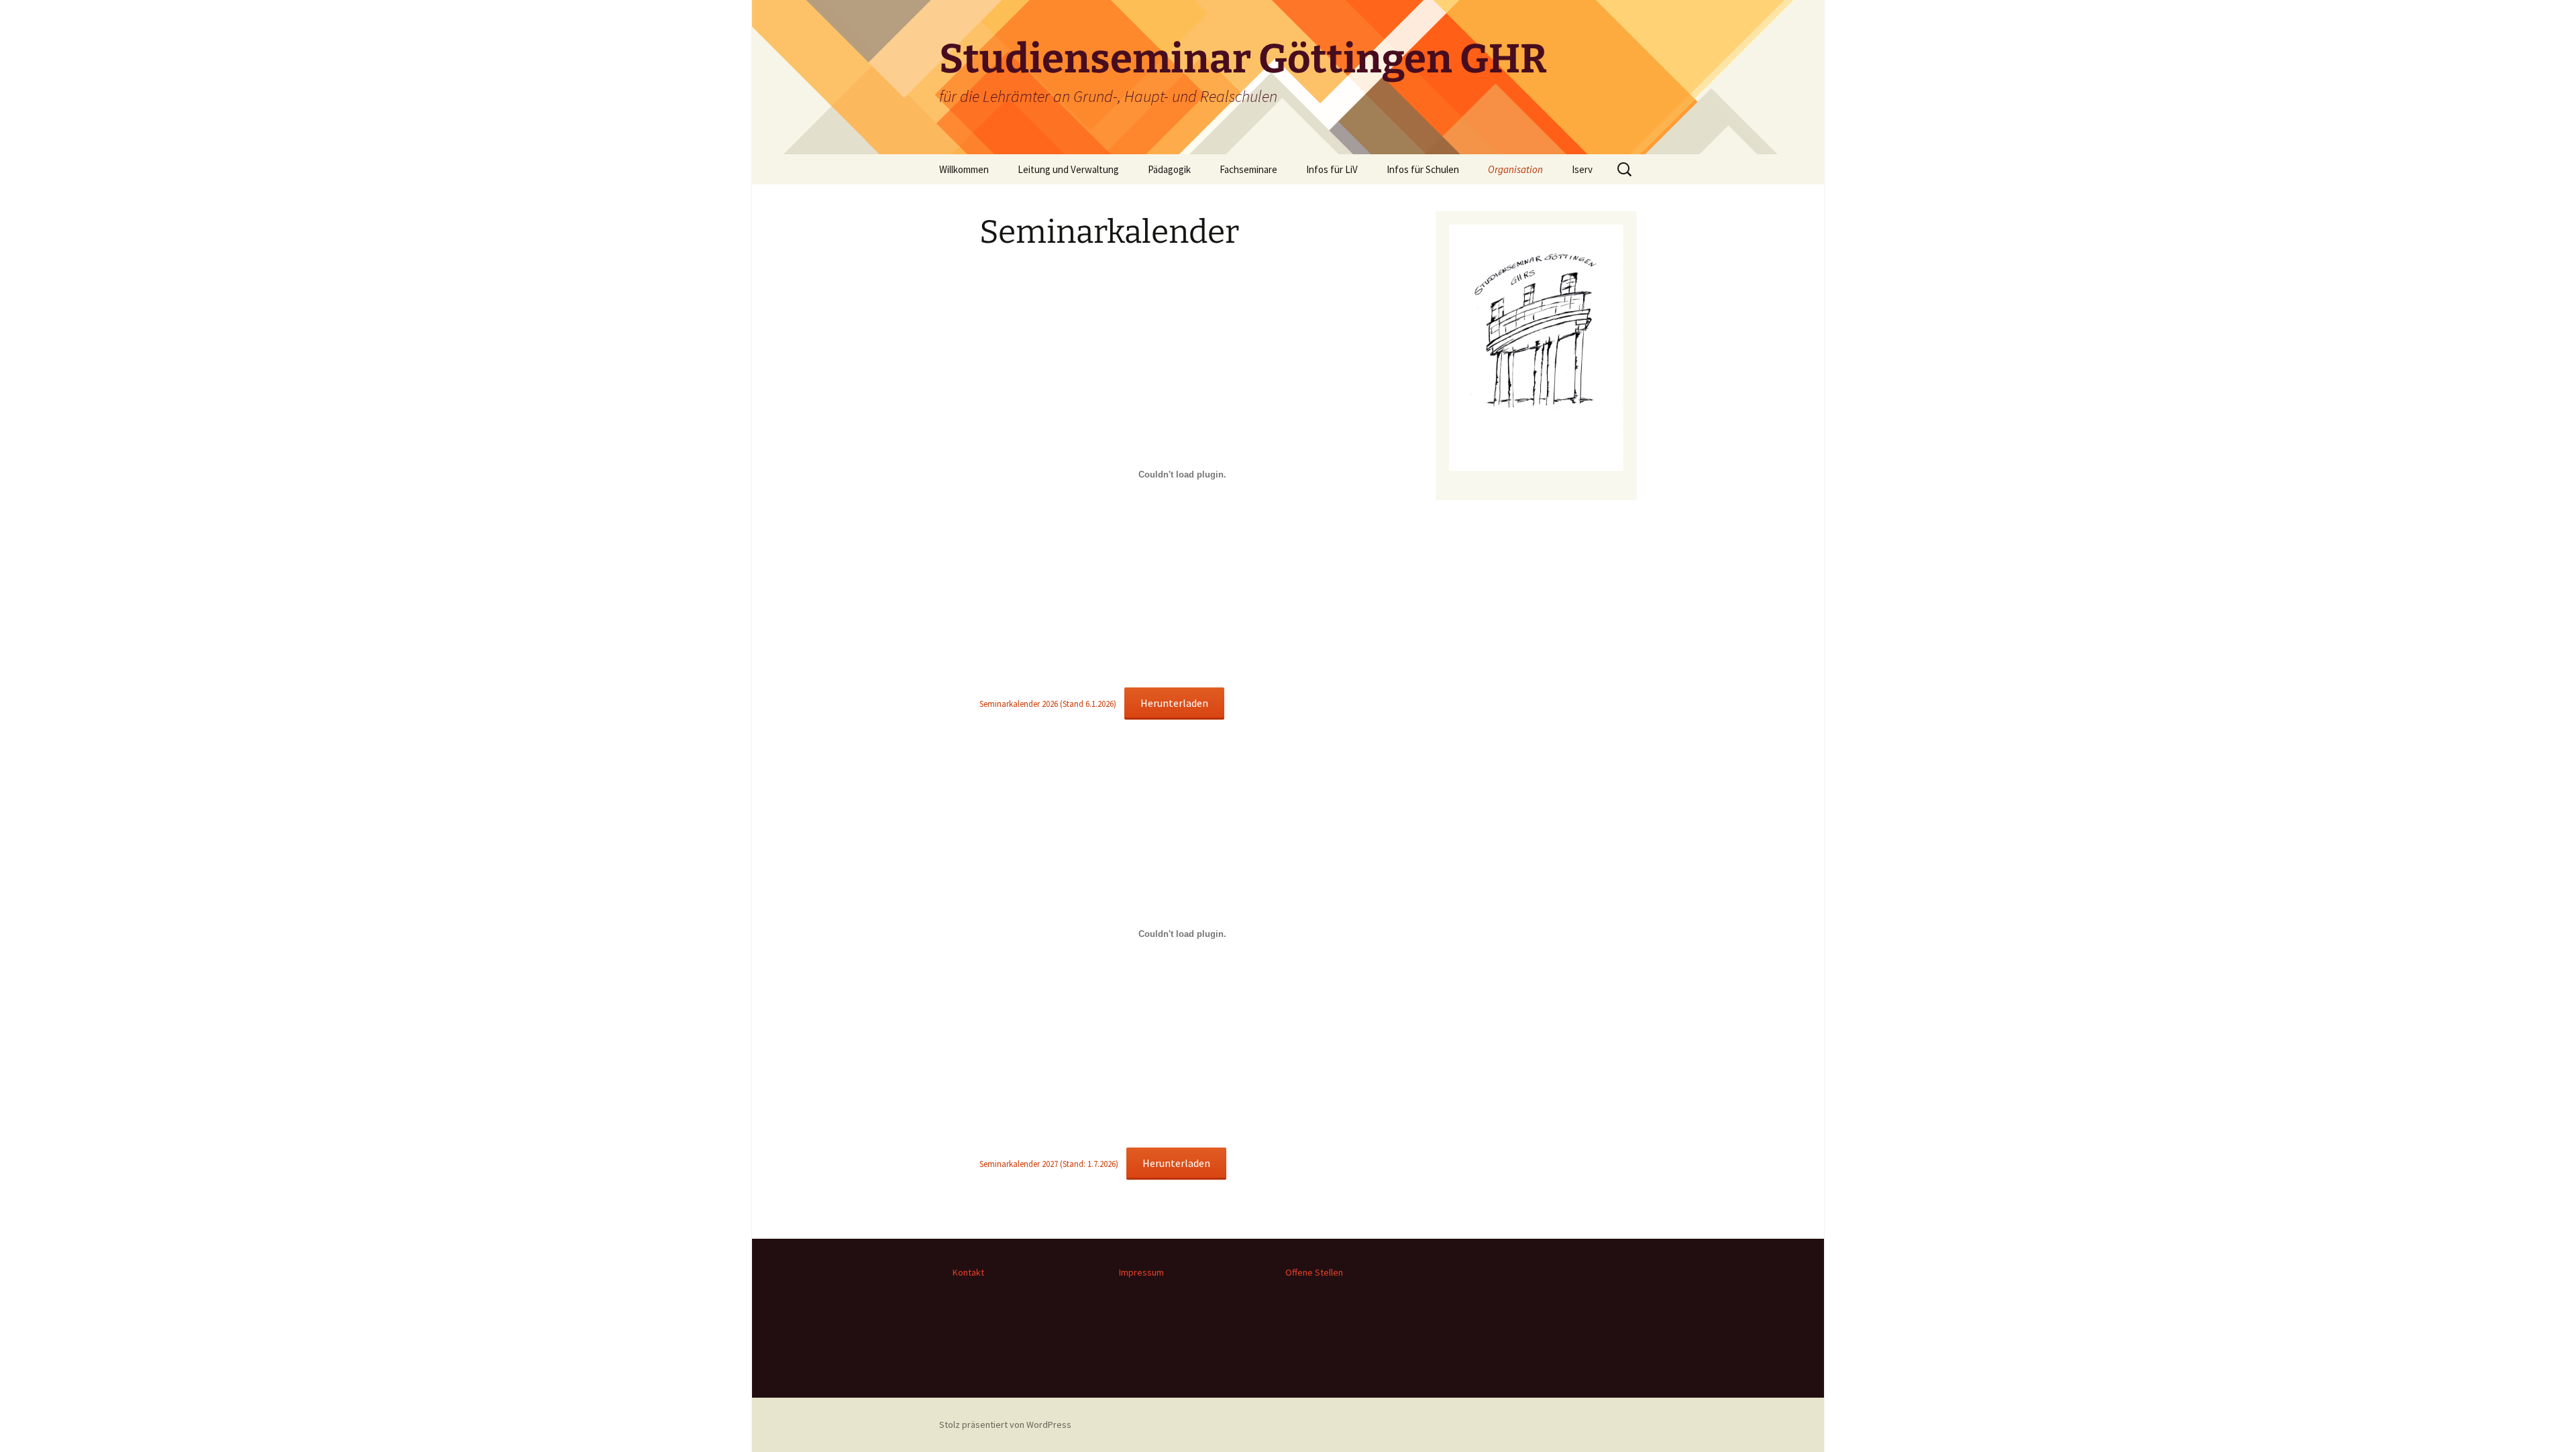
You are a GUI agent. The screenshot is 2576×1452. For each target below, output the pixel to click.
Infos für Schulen (1423, 169)
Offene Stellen (1314, 1272)
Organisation (1515, 169)
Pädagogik (1169, 169)
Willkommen (964, 169)
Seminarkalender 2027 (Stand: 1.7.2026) (1049, 1164)
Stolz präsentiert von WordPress (1005, 1425)
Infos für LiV (1332, 169)
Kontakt (968, 1272)
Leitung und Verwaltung (1068, 169)
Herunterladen (1174, 703)
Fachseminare (1248, 169)
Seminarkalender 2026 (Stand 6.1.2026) (1048, 704)
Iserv (1582, 169)
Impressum (1141, 1272)
